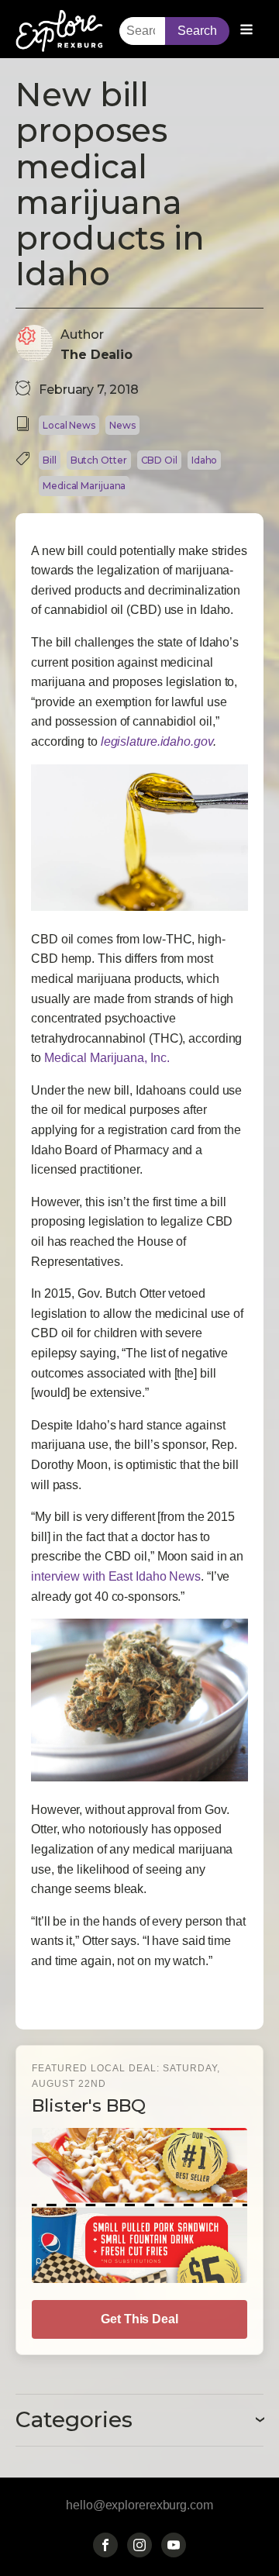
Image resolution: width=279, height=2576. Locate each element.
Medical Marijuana (84, 486)
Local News (69, 425)
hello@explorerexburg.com (139, 2505)
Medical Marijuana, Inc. (107, 1058)
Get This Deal (139, 2319)
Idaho (205, 460)
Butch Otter (99, 460)
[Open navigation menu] (246, 31)
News (122, 425)
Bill (50, 460)
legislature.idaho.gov (157, 741)
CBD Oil (159, 460)
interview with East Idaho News (116, 1576)
